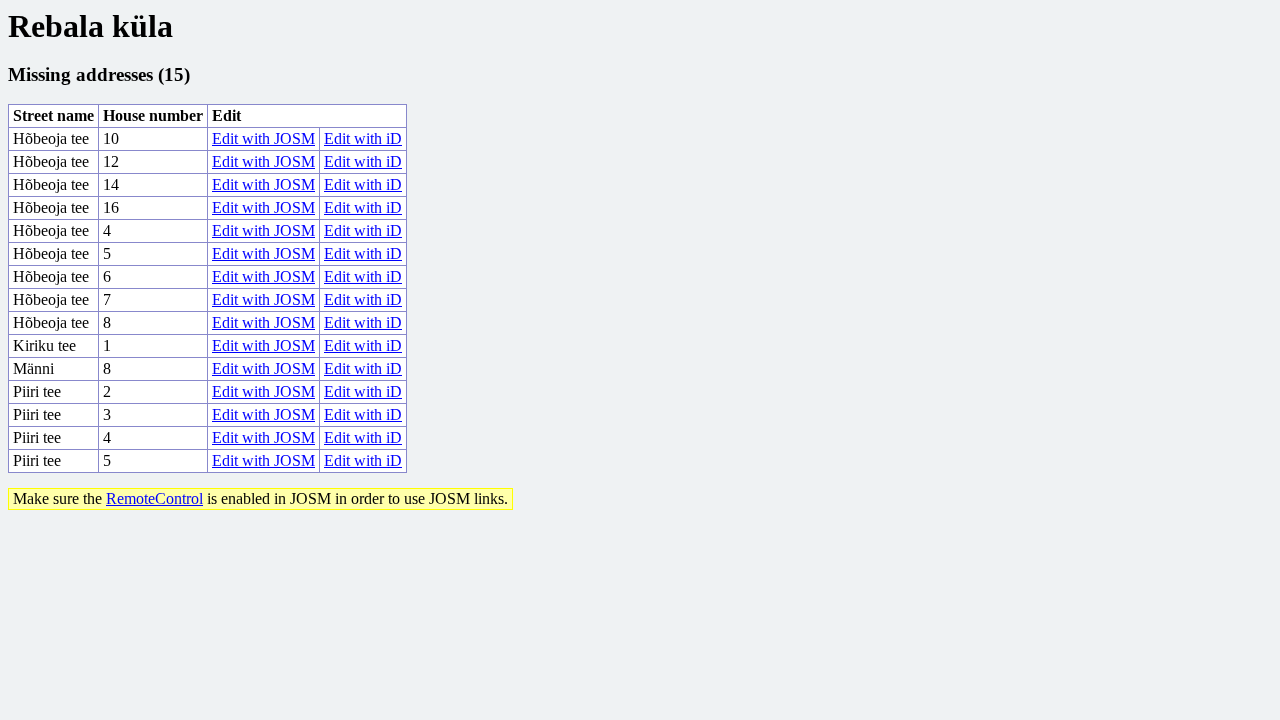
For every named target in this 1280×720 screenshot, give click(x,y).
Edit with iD (363, 138)
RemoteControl (154, 498)
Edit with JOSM (263, 138)
